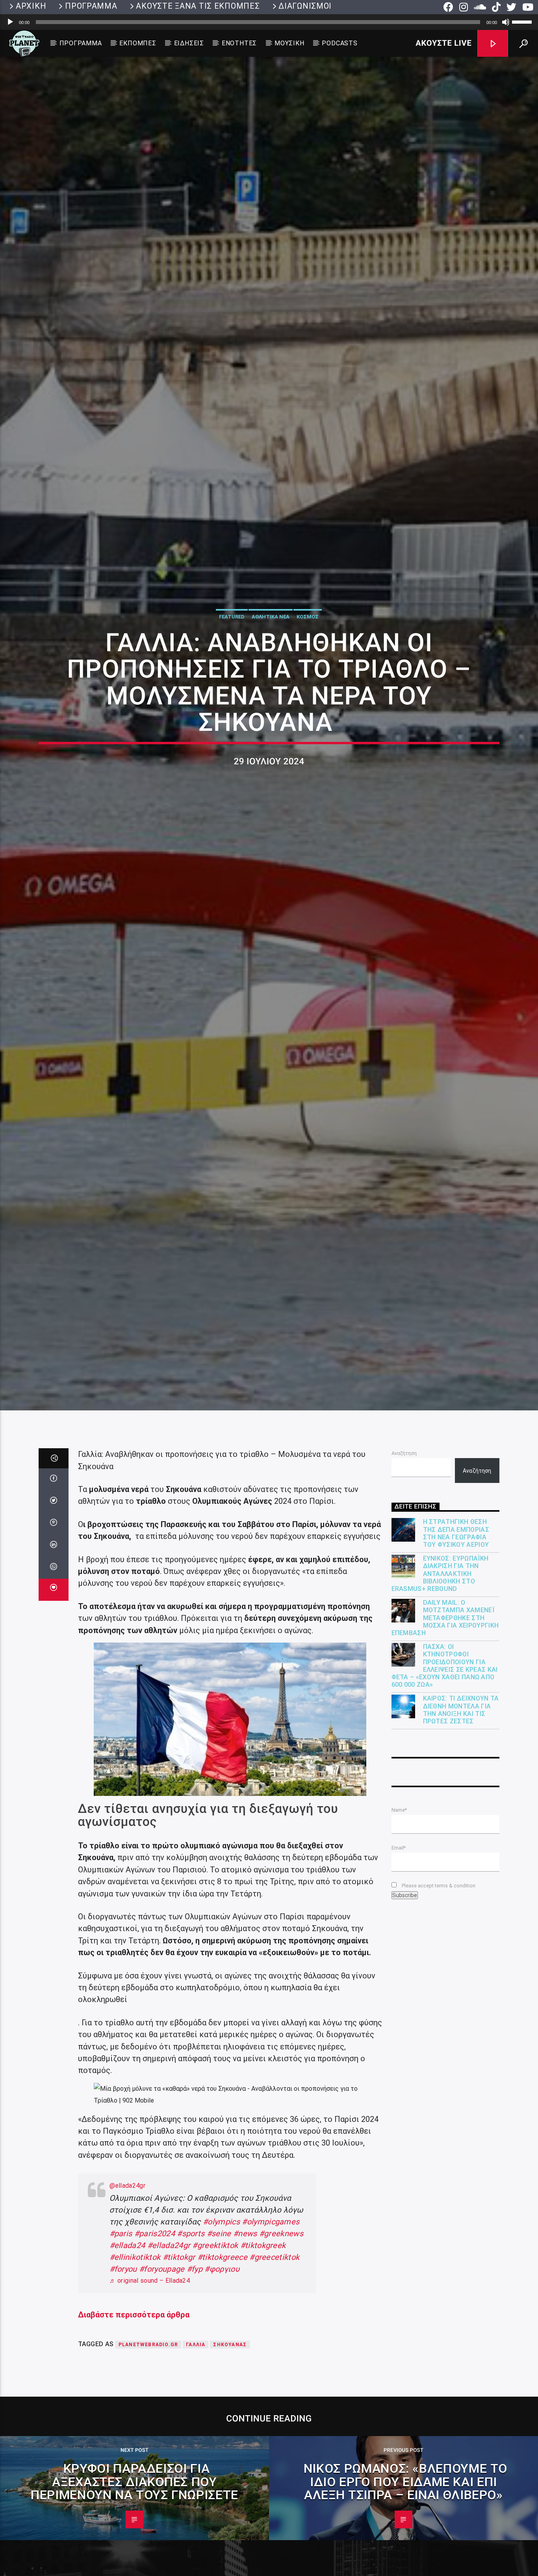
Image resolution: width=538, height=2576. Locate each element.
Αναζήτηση (404, 1596)
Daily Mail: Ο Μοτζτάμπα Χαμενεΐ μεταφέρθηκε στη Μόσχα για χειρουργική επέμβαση (445, 1761)
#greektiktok (215, 2388)
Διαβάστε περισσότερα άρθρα (134, 2458)
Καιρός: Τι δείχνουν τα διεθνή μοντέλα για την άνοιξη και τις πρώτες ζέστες (461, 1853)
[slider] (523, 21)
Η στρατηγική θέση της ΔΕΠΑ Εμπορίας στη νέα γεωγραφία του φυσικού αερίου (456, 1676)
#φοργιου (222, 2412)
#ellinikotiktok (135, 2400)
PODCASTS (339, 43)
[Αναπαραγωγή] (10, 22)
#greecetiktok (274, 2400)
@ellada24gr (128, 2329)
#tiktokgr (179, 2400)
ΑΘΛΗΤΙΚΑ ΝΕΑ (271, 683)
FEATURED (232, 683)
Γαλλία (196, 2488)
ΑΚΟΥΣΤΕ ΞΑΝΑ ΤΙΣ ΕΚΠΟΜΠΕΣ (198, 6)
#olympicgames (271, 2365)
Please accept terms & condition (438, 2029)
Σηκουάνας (230, 2488)
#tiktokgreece (222, 2400)
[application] (269, 22)
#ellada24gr (169, 2388)
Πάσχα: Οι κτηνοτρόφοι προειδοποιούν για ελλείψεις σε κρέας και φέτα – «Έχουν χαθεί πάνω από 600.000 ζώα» (445, 1809)
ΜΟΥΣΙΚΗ (289, 43)
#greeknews (281, 2377)
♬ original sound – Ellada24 (150, 2424)
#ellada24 (127, 2388)
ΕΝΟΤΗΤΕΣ (239, 43)
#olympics (221, 2365)
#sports (191, 2377)
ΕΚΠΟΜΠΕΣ (138, 43)
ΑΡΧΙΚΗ (31, 6)
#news (245, 2377)
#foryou (123, 2412)
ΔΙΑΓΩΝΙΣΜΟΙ (305, 6)
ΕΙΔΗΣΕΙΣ (189, 43)
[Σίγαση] (506, 22)
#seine (219, 2377)
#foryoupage (162, 2412)
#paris (121, 2377)
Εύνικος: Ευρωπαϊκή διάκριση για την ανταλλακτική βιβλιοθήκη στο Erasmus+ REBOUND (440, 1717)
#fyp (195, 2412)
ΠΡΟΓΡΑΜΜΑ (91, 6)
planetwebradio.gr (148, 2488)
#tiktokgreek (263, 2388)
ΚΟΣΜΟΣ (308, 683)
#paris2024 (155, 2377)
